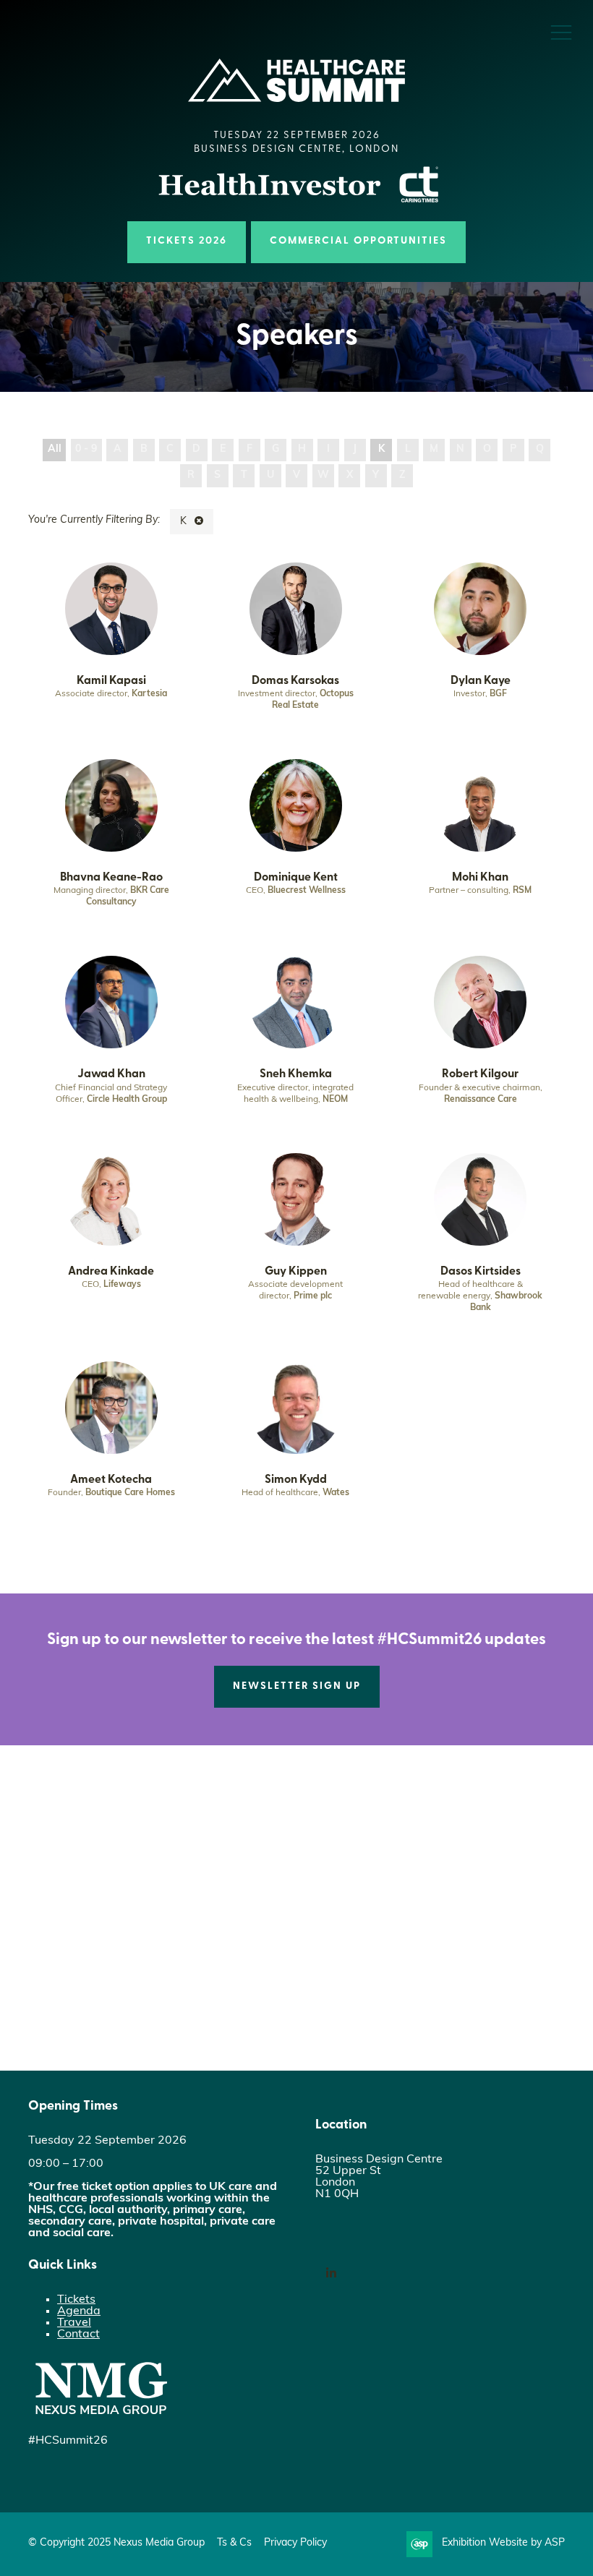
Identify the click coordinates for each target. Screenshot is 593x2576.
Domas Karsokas (295, 681)
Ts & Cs (234, 2543)
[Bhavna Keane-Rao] (111, 805)
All (55, 449)
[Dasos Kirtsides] (480, 1199)
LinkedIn (331, 2273)
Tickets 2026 (187, 241)
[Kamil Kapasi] (111, 609)
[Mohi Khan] (480, 805)
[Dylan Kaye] (480, 609)
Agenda (79, 2311)
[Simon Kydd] (296, 1408)
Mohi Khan (480, 878)
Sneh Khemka (296, 1074)
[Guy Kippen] (296, 1199)
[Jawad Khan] (111, 1002)
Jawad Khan (111, 1074)
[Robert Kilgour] (480, 1002)
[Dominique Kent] (296, 805)
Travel (74, 2323)
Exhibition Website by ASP (503, 2543)
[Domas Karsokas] (296, 609)
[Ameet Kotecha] (111, 1408)
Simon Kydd (296, 1480)
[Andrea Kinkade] (111, 1199)
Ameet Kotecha (111, 1480)
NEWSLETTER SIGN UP (297, 1686)
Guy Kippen (296, 1272)
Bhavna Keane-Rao (111, 878)
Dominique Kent (296, 878)
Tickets (76, 2300)
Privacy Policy (295, 2543)
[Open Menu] (561, 32)
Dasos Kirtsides (481, 1272)
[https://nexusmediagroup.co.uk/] (101, 2418)
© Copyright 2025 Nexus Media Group (116, 2543)
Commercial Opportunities (358, 241)
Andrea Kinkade (111, 1272)
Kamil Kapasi (111, 681)
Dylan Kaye (481, 681)
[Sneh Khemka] (296, 1002)
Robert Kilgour (480, 1074)
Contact (78, 2335)
